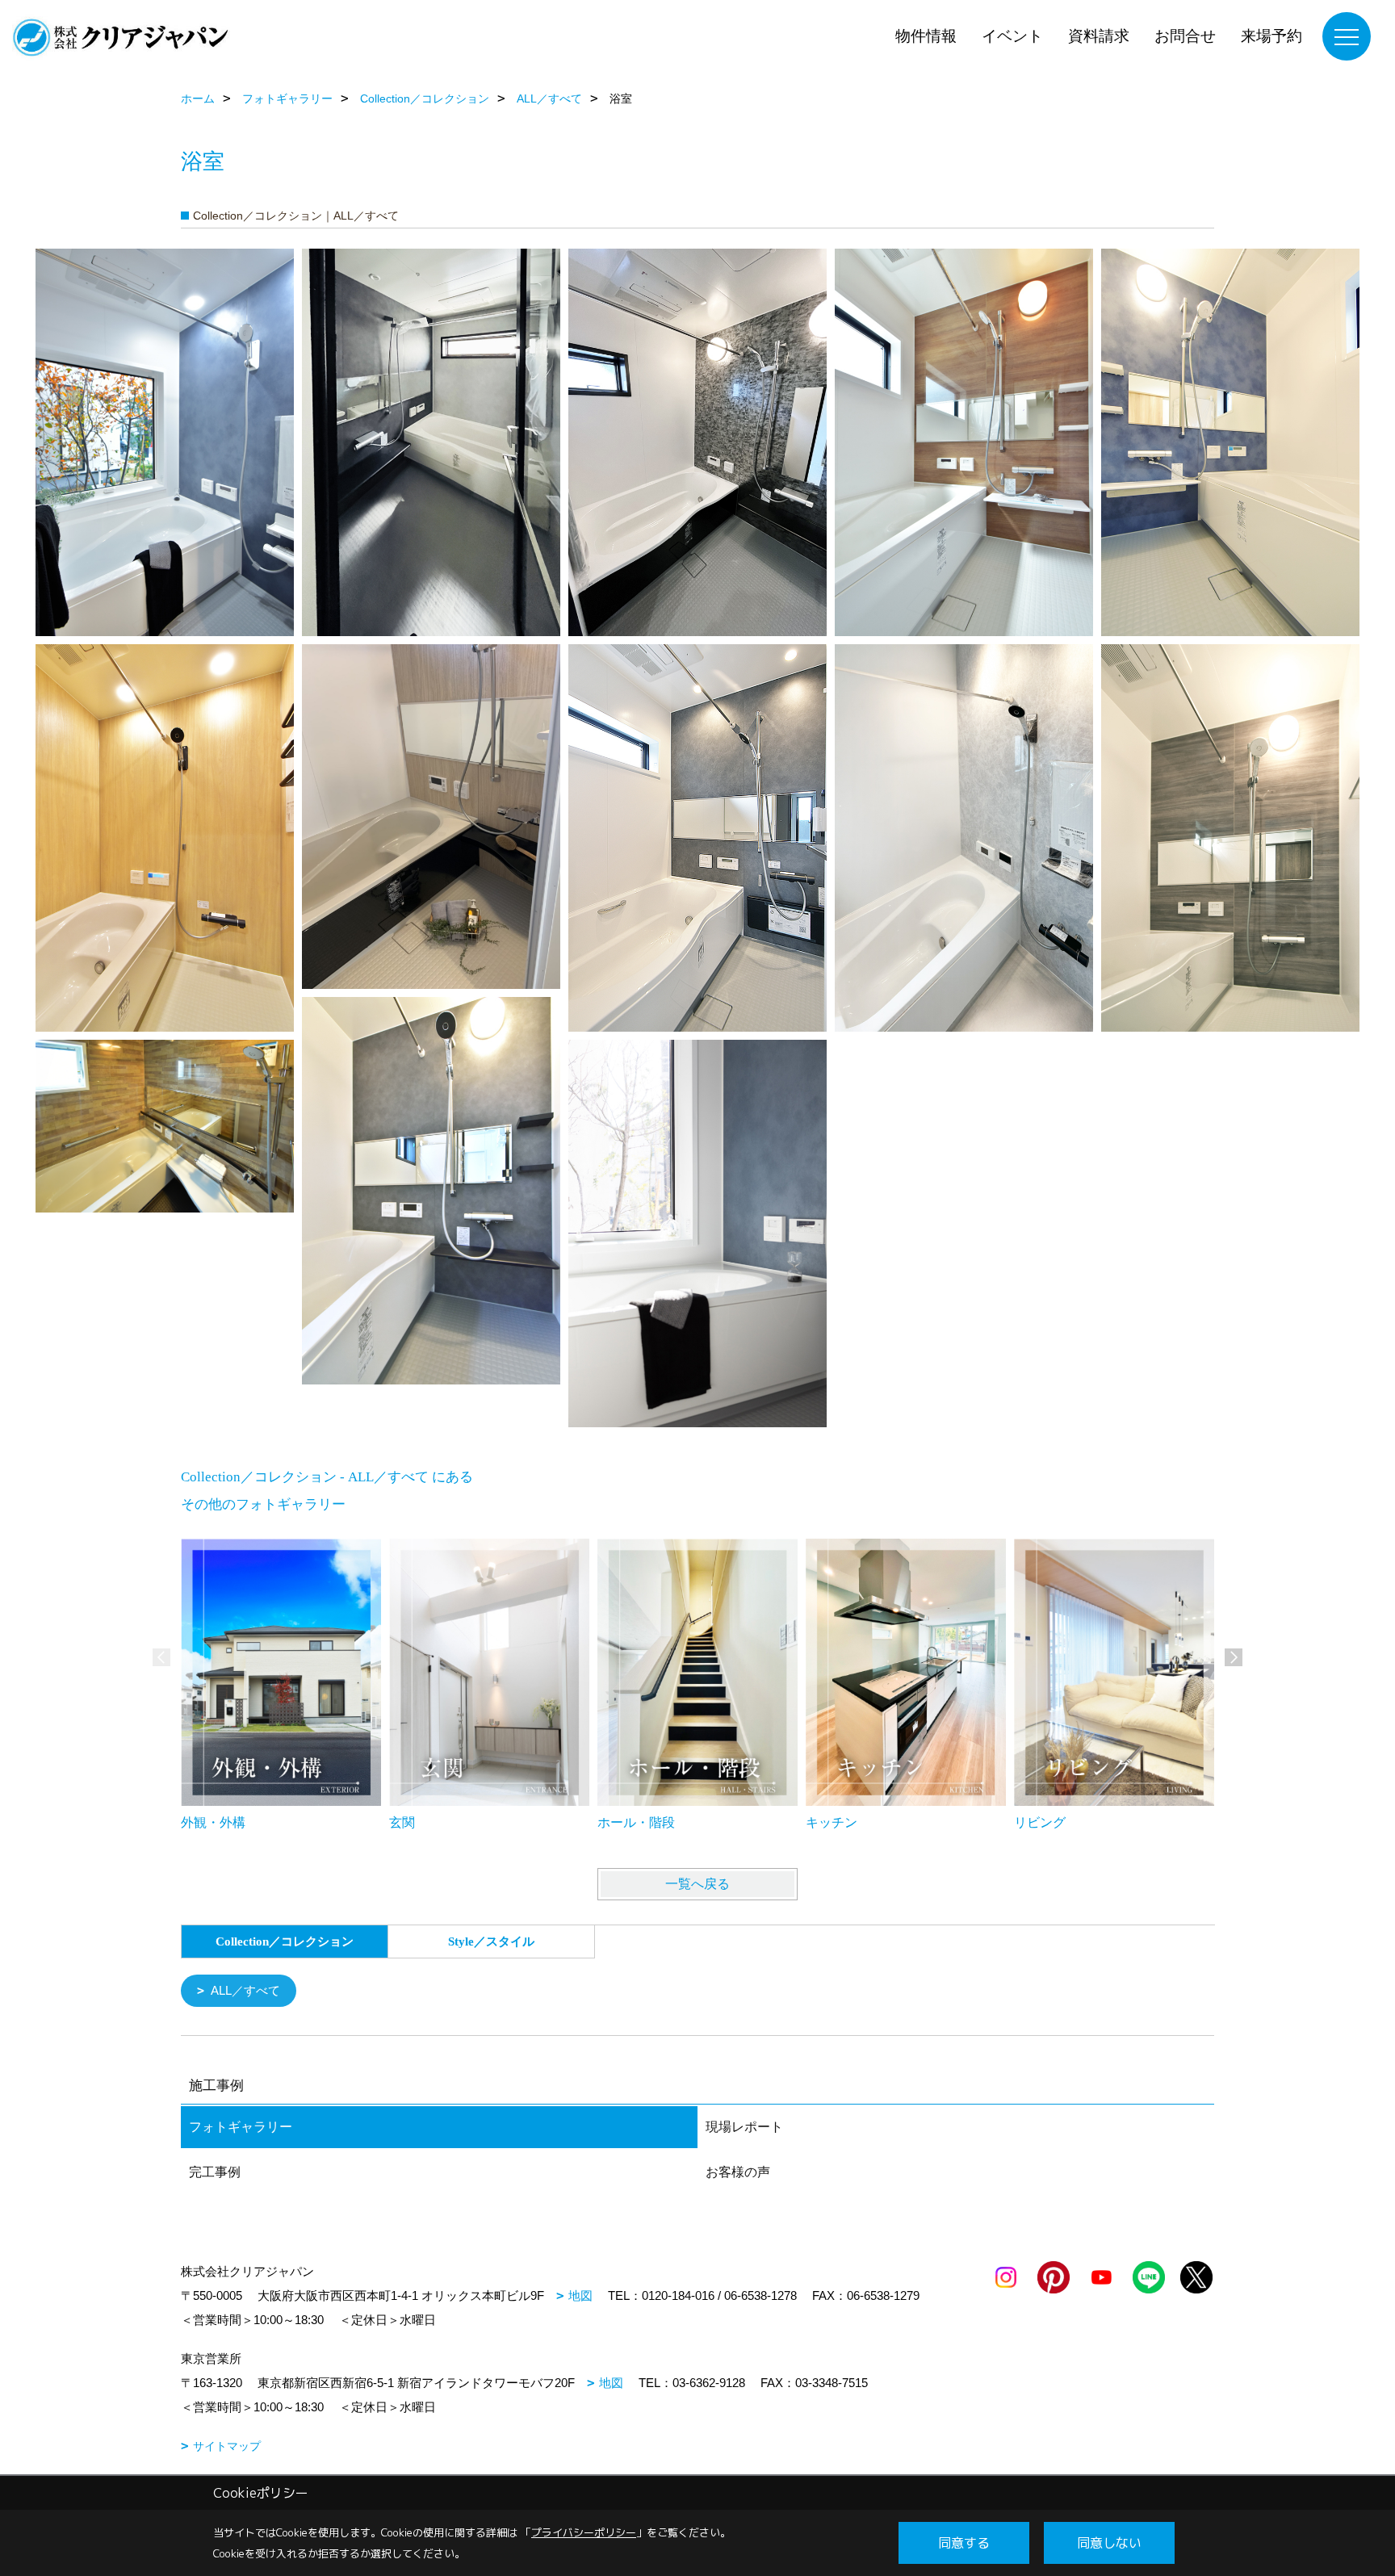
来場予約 (1271, 36)
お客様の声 (738, 2172)
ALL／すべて (245, 1990)
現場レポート (744, 2127)
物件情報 (926, 36)
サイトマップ (227, 2446)
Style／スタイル (491, 1941)
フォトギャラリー (241, 2127)
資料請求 (1099, 36)
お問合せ (1185, 36)
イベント (1012, 36)
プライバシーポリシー (584, 2532)
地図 (580, 2295)
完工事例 (215, 2172)
